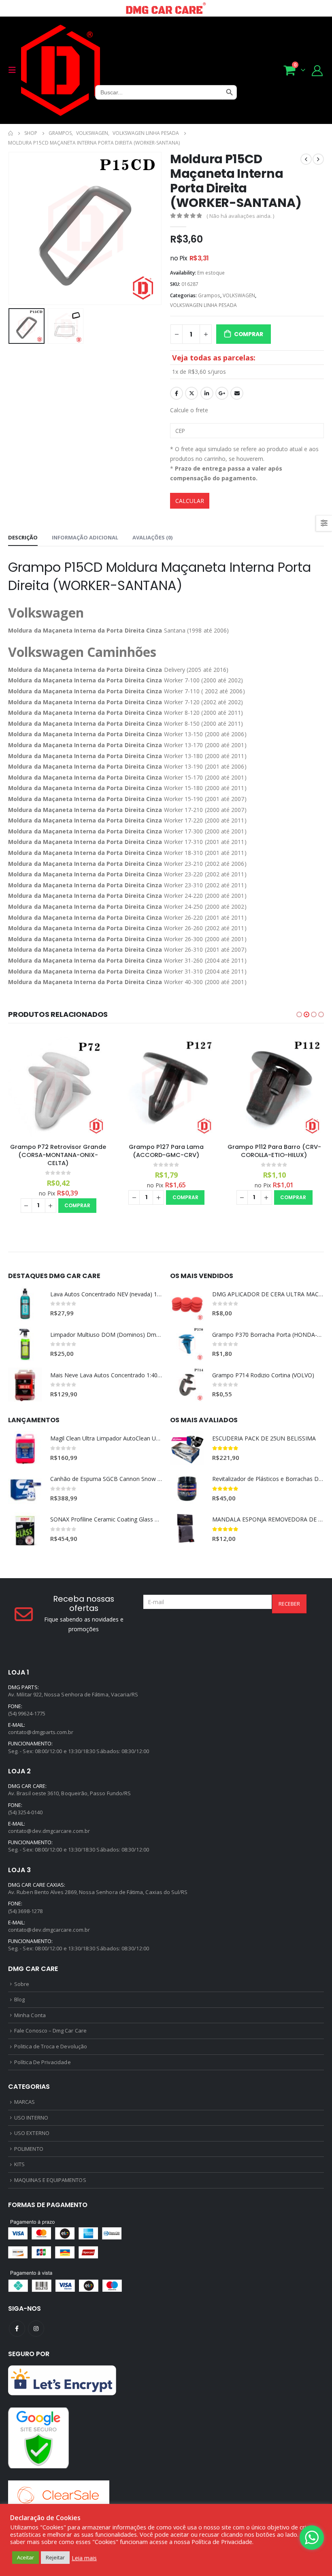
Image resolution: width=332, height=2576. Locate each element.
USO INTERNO (31, 2118)
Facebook (177, 393)
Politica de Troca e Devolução (51, 2046)
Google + (222, 393)
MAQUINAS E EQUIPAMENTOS (50, 2180)
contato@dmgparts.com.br (41, 1732)
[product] (59, 1087)
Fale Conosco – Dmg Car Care (50, 2031)
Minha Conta (30, 2015)
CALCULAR (190, 501)
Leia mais (84, 2558)
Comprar (249, 334)
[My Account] (317, 70)
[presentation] (18, 228)
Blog (19, 1999)
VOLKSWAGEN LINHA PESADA (203, 305)
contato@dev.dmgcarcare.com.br (49, 1831)
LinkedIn (207, 393)
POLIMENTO (29, 2149)
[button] (299, 1014)
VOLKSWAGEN (239, 295)
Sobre (22, 1984)
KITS (19, 2164)
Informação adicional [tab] (85, 537)
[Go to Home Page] (11, 133)
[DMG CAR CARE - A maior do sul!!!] (61, 70)
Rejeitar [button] (55, 2557)
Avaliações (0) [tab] (152, 537)
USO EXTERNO (32, 2133)
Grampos (209, 295)
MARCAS (24, 2102)
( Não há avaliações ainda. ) (240, 216)
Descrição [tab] (23, 537)
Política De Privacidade (43, 2062)
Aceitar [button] (26, 2557)
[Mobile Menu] (15, 70)
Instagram (36, 2329)
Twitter (192, 393)
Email (237, 393)
